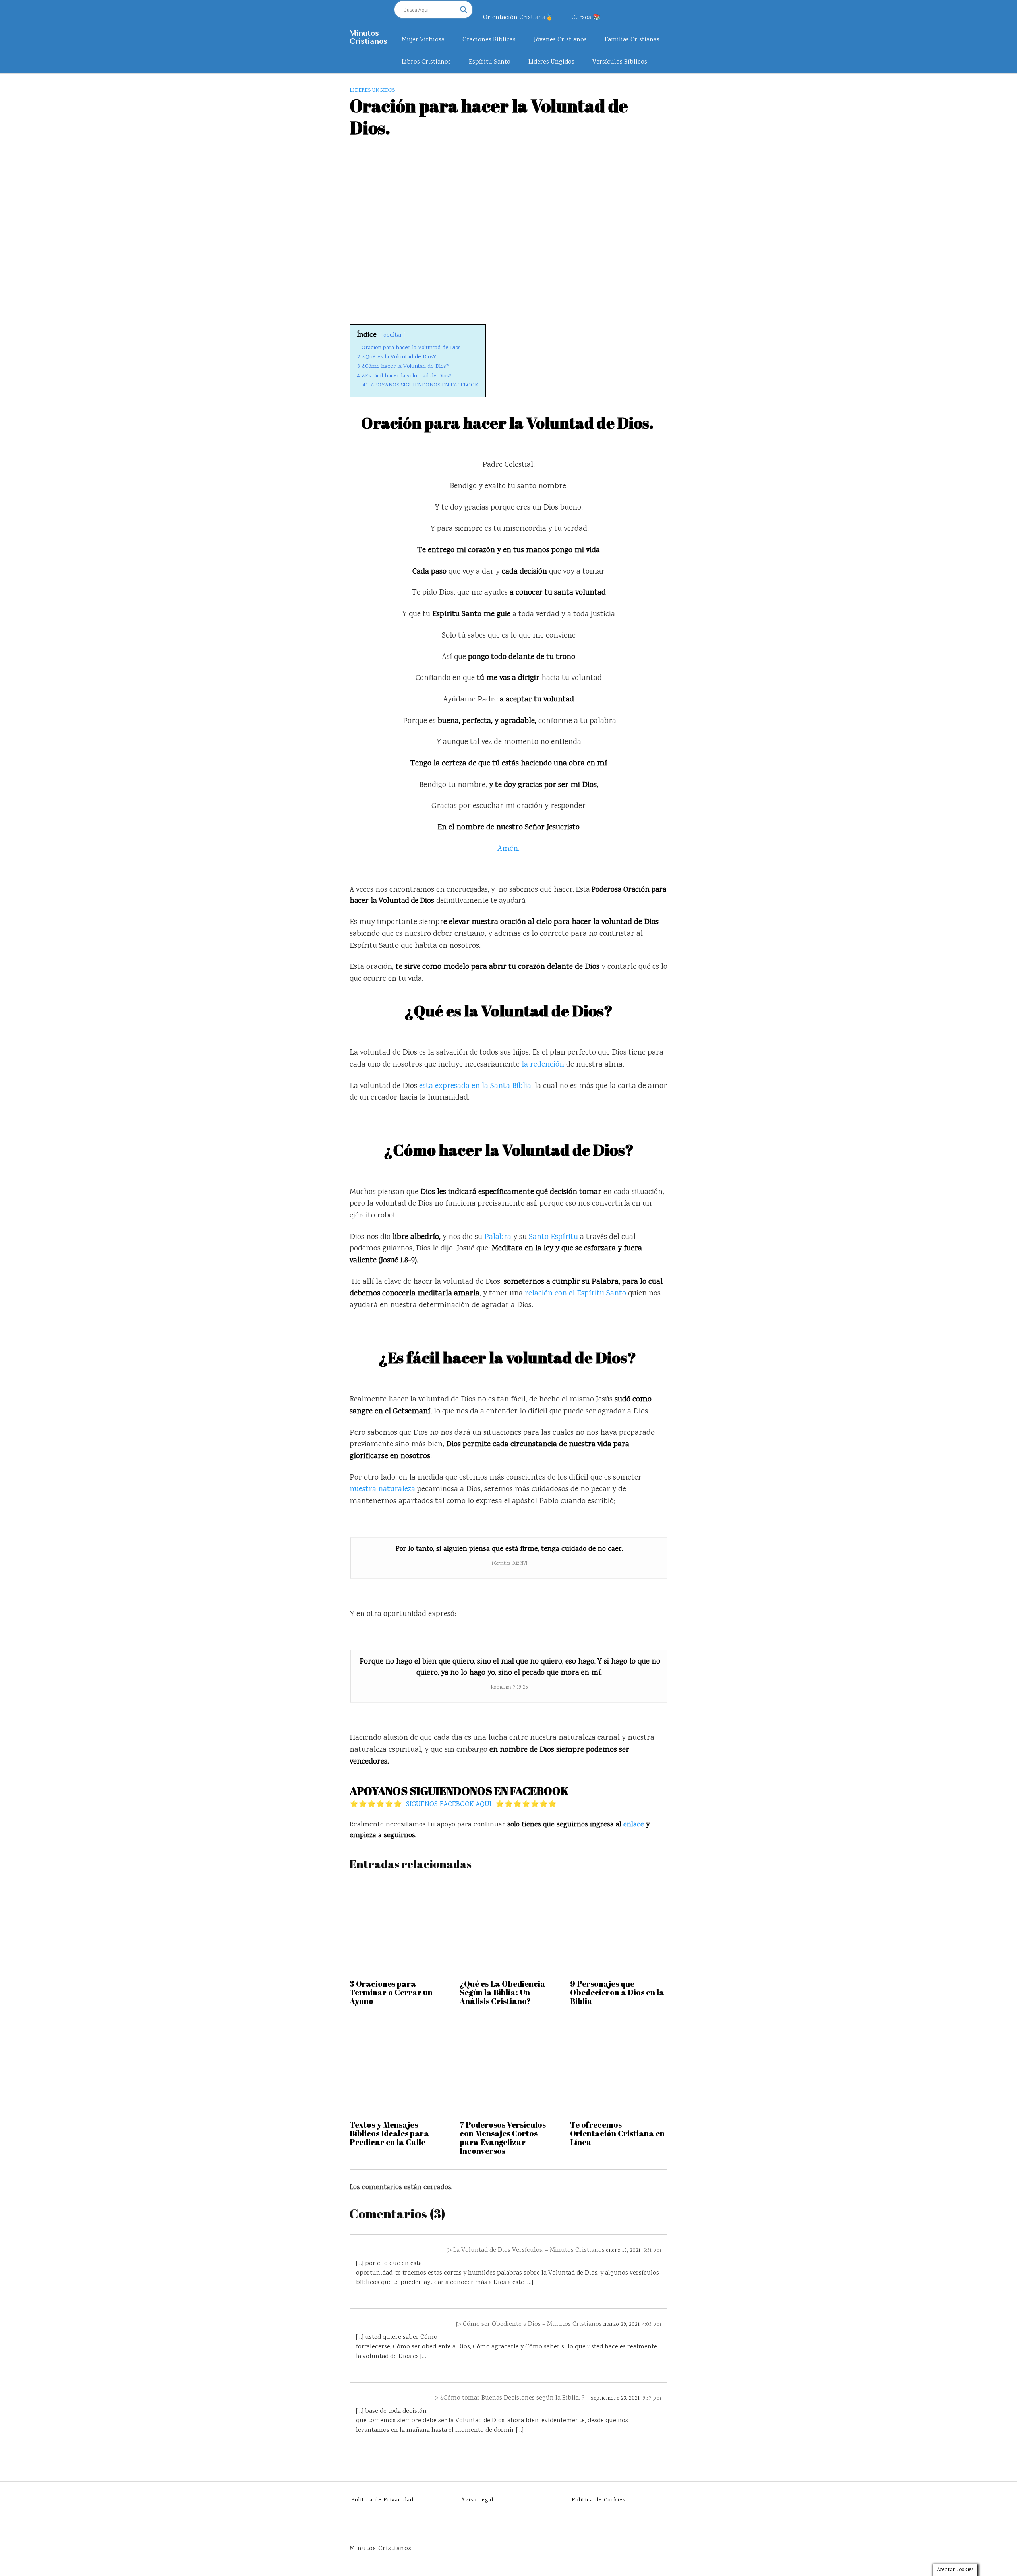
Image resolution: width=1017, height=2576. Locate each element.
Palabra (497, 1237)
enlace (634, 1825)
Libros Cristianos (426, 62)
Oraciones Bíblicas (489, 40)
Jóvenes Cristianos (560, 40)
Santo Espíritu (553, 1237)
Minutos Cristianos (368, 37)
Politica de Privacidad (382, 2500)
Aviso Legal (477, 2500)
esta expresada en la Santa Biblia (474, 1086)
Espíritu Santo (490, 62)
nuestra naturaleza (382, 1489)
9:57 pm (652, 2398)
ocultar (393, 335)
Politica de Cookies (598, 2500)
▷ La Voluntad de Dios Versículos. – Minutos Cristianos (526, 2250)
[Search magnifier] (464, 10)
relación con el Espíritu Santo (575, 1294)
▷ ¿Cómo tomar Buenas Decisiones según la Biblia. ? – (512, 2398)
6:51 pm (652, 2251)
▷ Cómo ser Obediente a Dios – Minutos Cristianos (529, 2324)
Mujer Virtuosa (423, 40)
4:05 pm (652, 2325)
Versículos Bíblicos (620, 62)
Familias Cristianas (632, 40)
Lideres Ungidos (551, 62)
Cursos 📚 (586, 18)
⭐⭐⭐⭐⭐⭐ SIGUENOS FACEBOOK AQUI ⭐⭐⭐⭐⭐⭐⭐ (453, 1805)
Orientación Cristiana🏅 (518, 18)
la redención (543, 1065)
